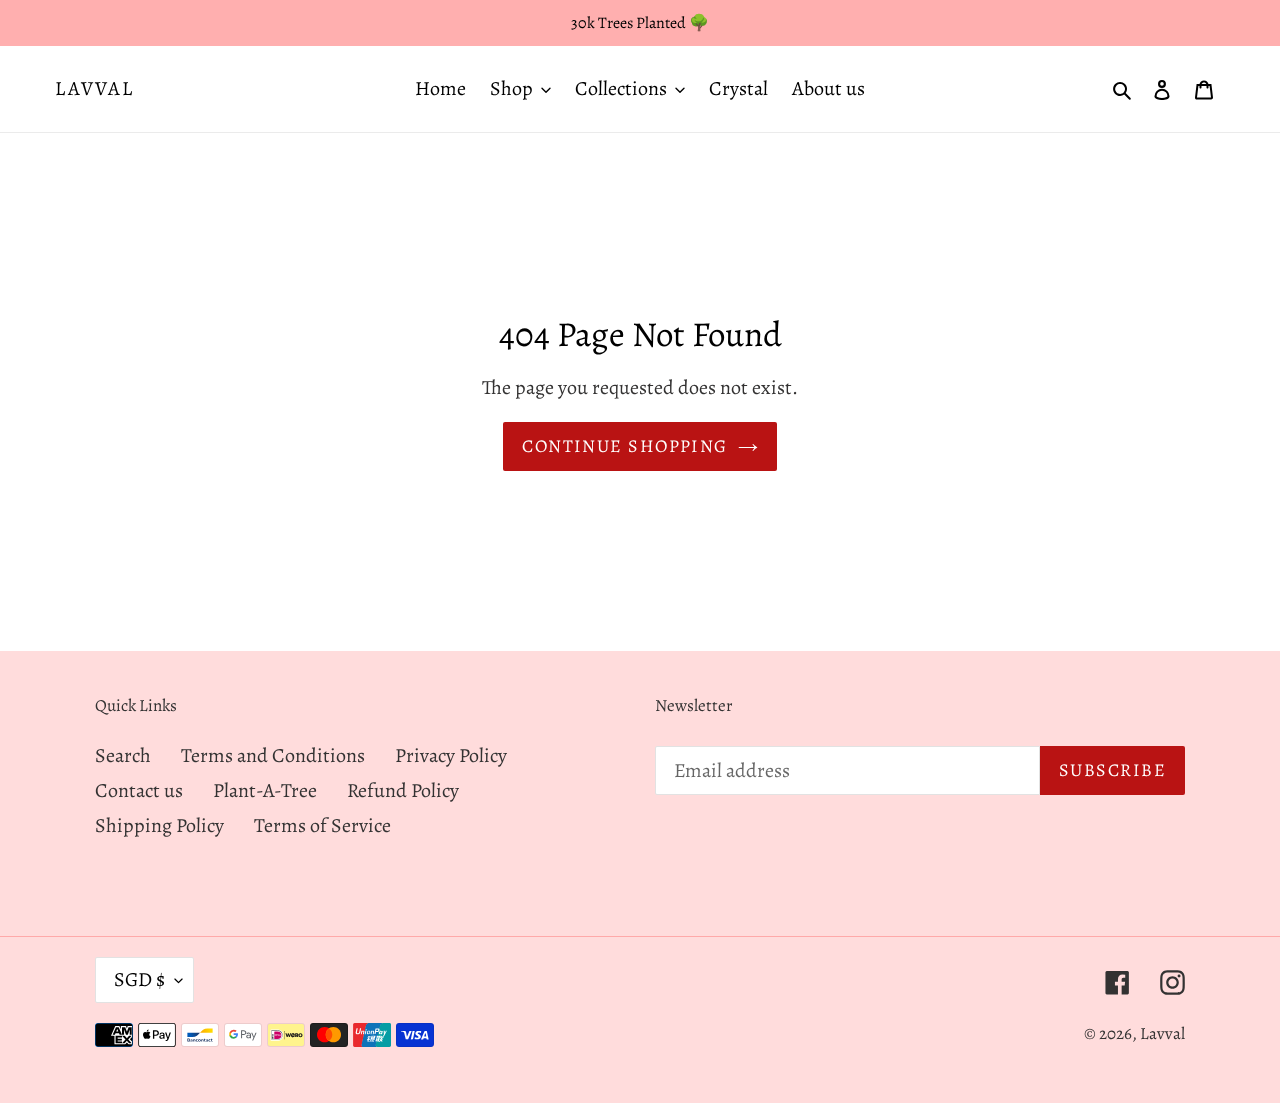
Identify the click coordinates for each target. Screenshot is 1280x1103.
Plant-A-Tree (265, 790)
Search (123, 755)
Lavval (94, 89)
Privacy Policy (451, 755)
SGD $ (139, 979)
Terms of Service (322, 825)
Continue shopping (624, 446)
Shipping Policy (159, 825)
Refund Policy (403, 790)
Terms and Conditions (273, 755)
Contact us (139, 790)
